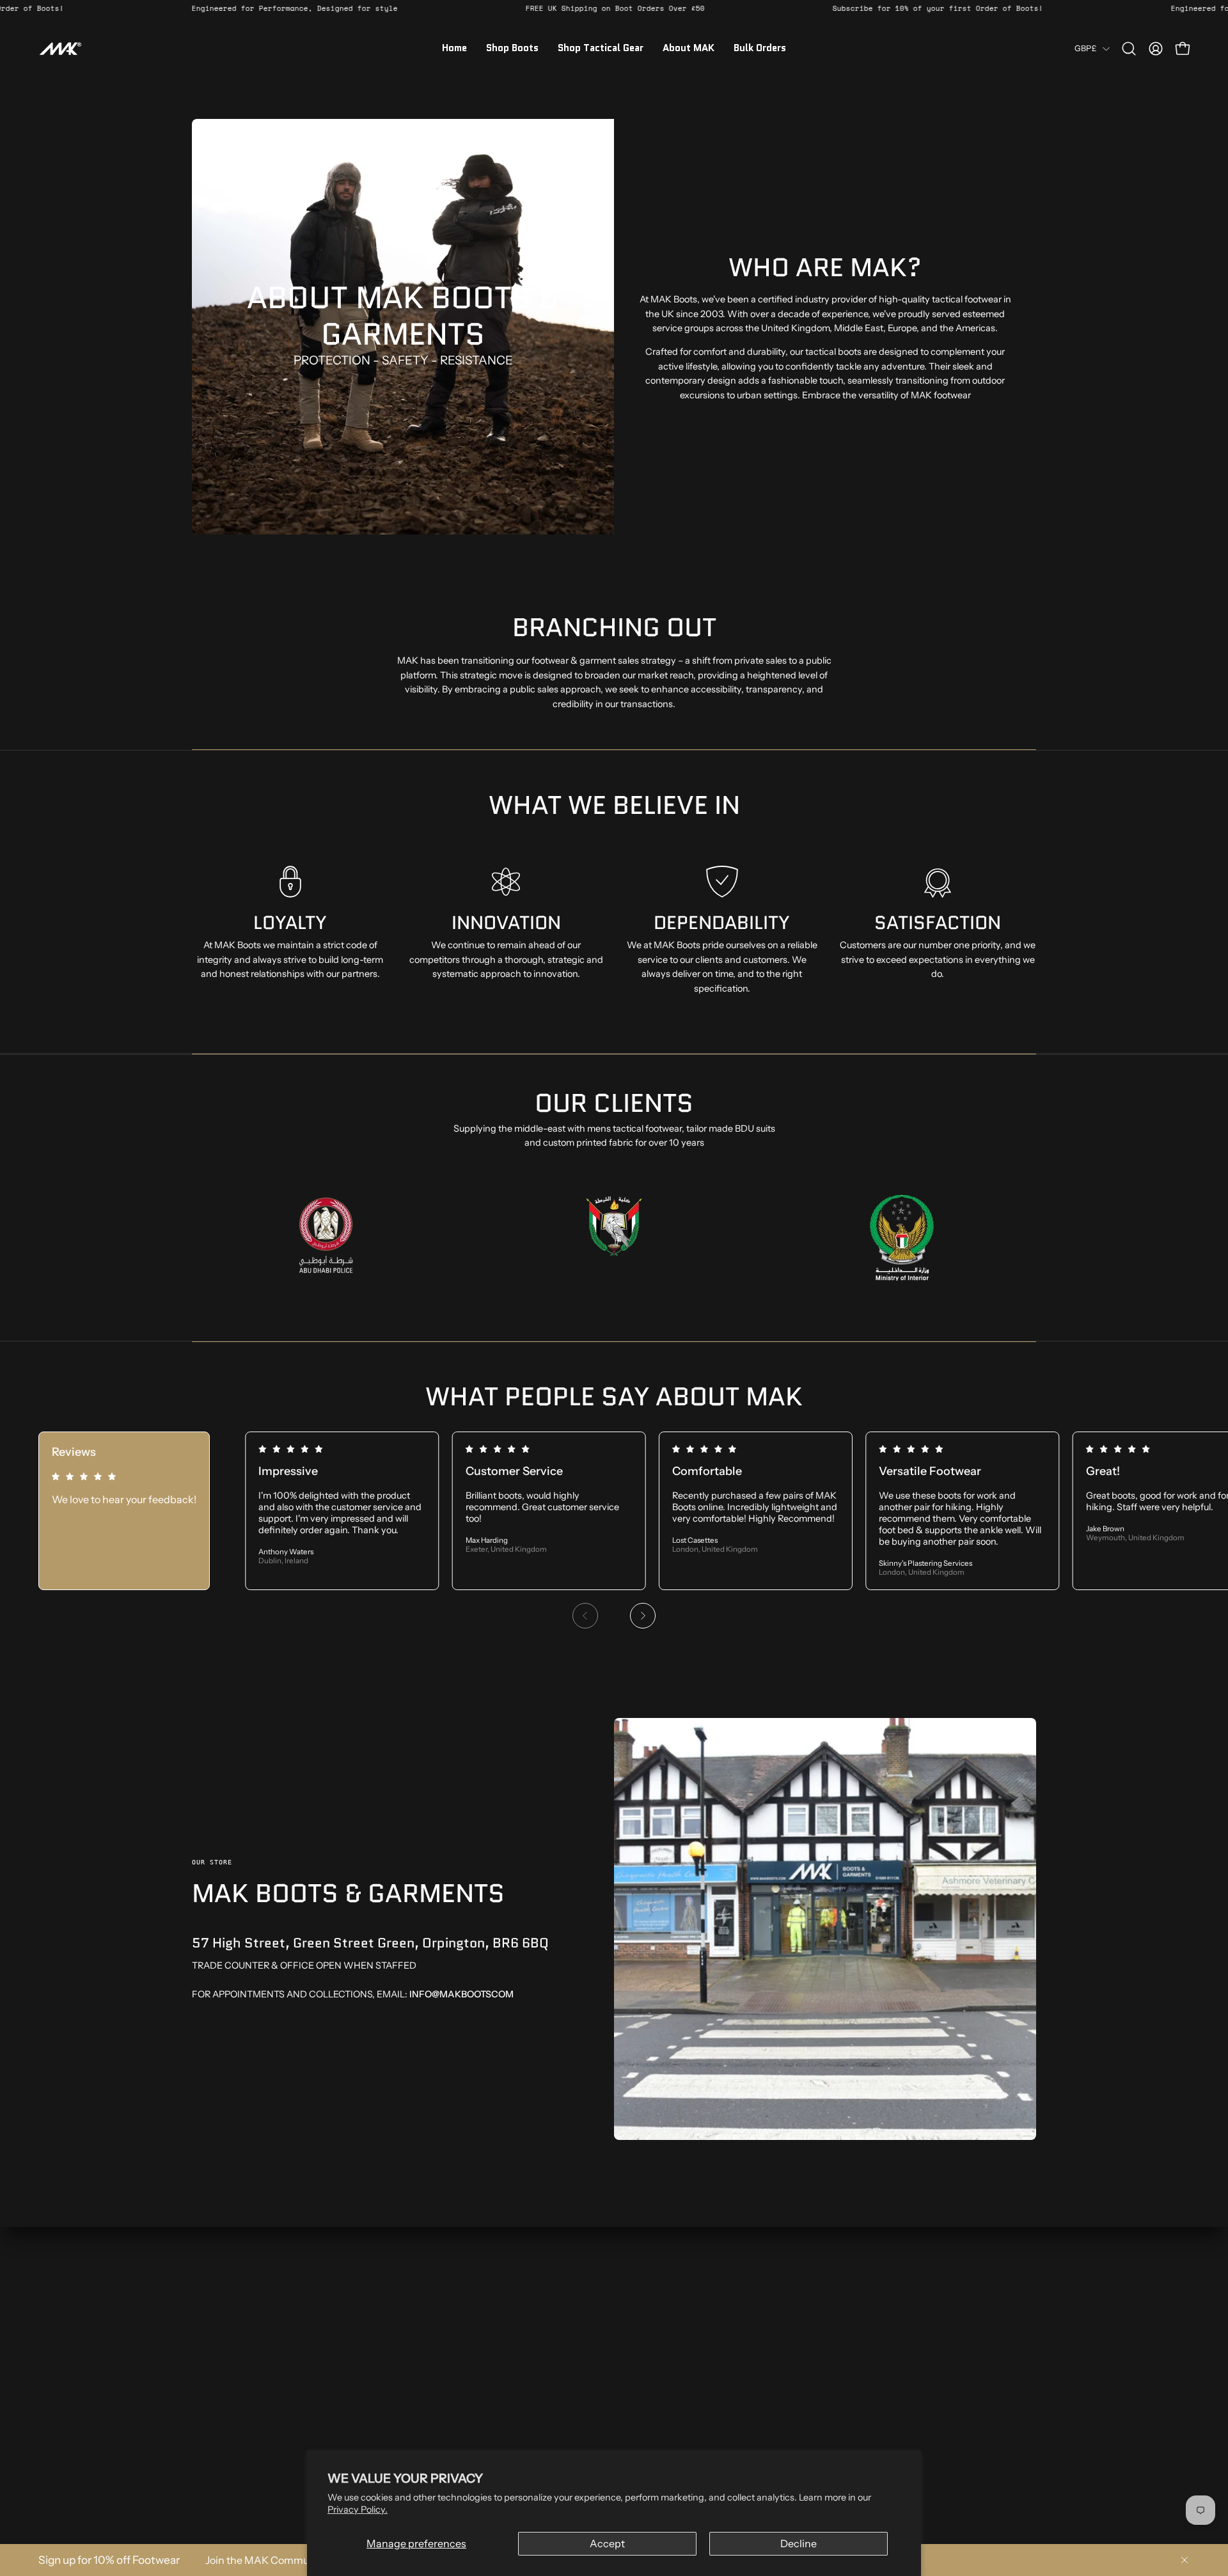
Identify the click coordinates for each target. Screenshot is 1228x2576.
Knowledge (216, 2480)
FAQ (201, 2461)
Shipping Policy (398, 2366)
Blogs (203, 2423)
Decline (799, 2543)
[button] (1129, 49)
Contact (209, 2442)
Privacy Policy (395, 2329)
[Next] (643, 1616)
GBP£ (1085, 48)
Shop (203, 2347)
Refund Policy (395, 2347)
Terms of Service (400, 2385)
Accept (607, 2543)
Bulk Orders (216, 2385)
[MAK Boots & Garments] (61, 49)
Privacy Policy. (358, 2510)
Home (205, 2329)
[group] (614, 1536)
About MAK (216, 2366)
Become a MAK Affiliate (241, 2404)
